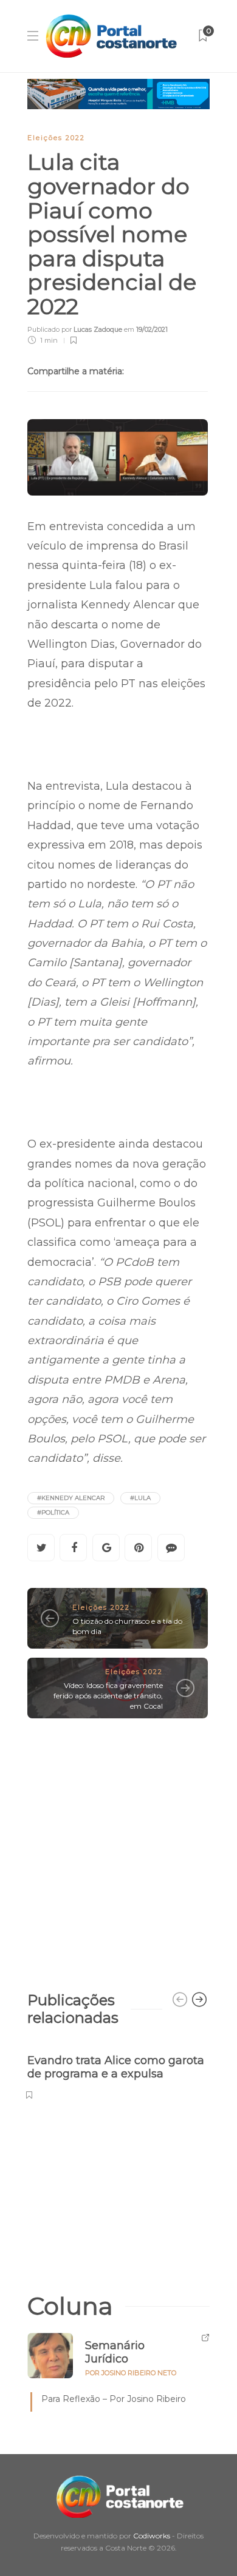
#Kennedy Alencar (71, 1498)
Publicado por (75, 329)
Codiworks (152, 2536)
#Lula (140, 1498)
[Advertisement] (118, 1849)
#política (53, 1512)
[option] (118, 2070)
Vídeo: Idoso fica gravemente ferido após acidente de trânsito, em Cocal (108, 1696)
